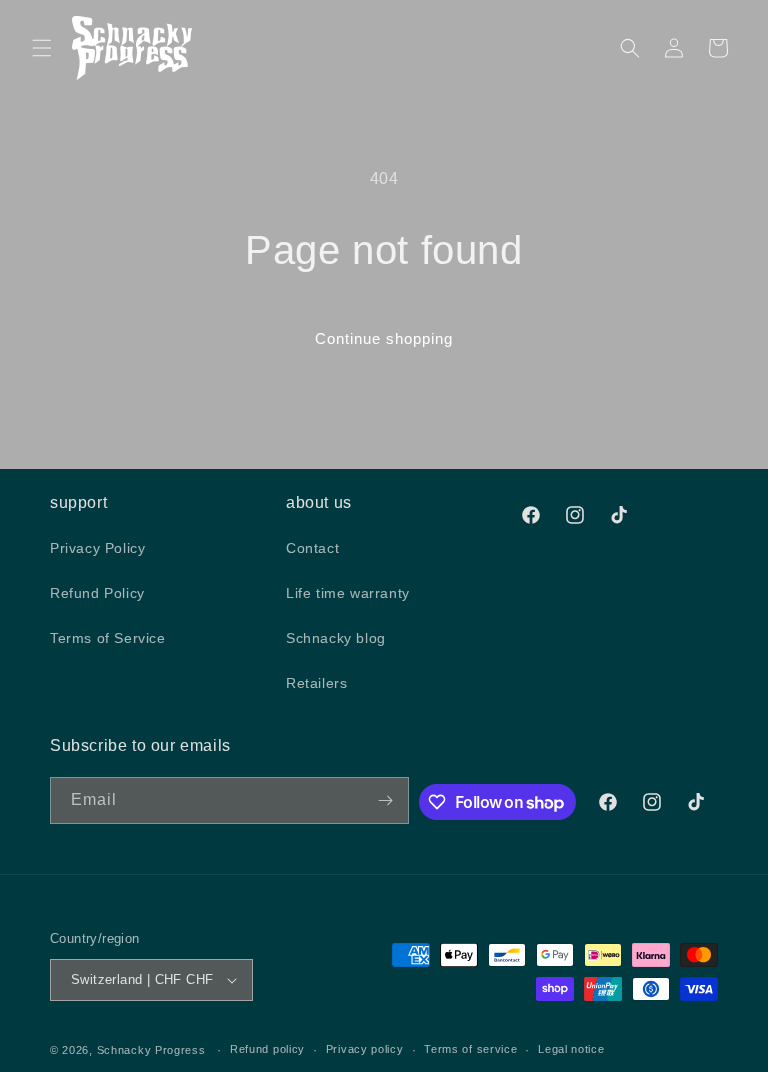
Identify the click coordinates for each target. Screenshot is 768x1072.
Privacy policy (365, 1049)
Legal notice (571, 1049)
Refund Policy (97, 593)
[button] (42, 48)
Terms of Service (108, 638)
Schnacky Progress (153, 1050)
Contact (312, 548)
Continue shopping (384, 338)
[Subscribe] (386, 800)
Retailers (316, 683)
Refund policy (267, 1049)
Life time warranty (348, 593)
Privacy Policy (97, 548)
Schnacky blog (336, 638)
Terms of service (470, 1049)
